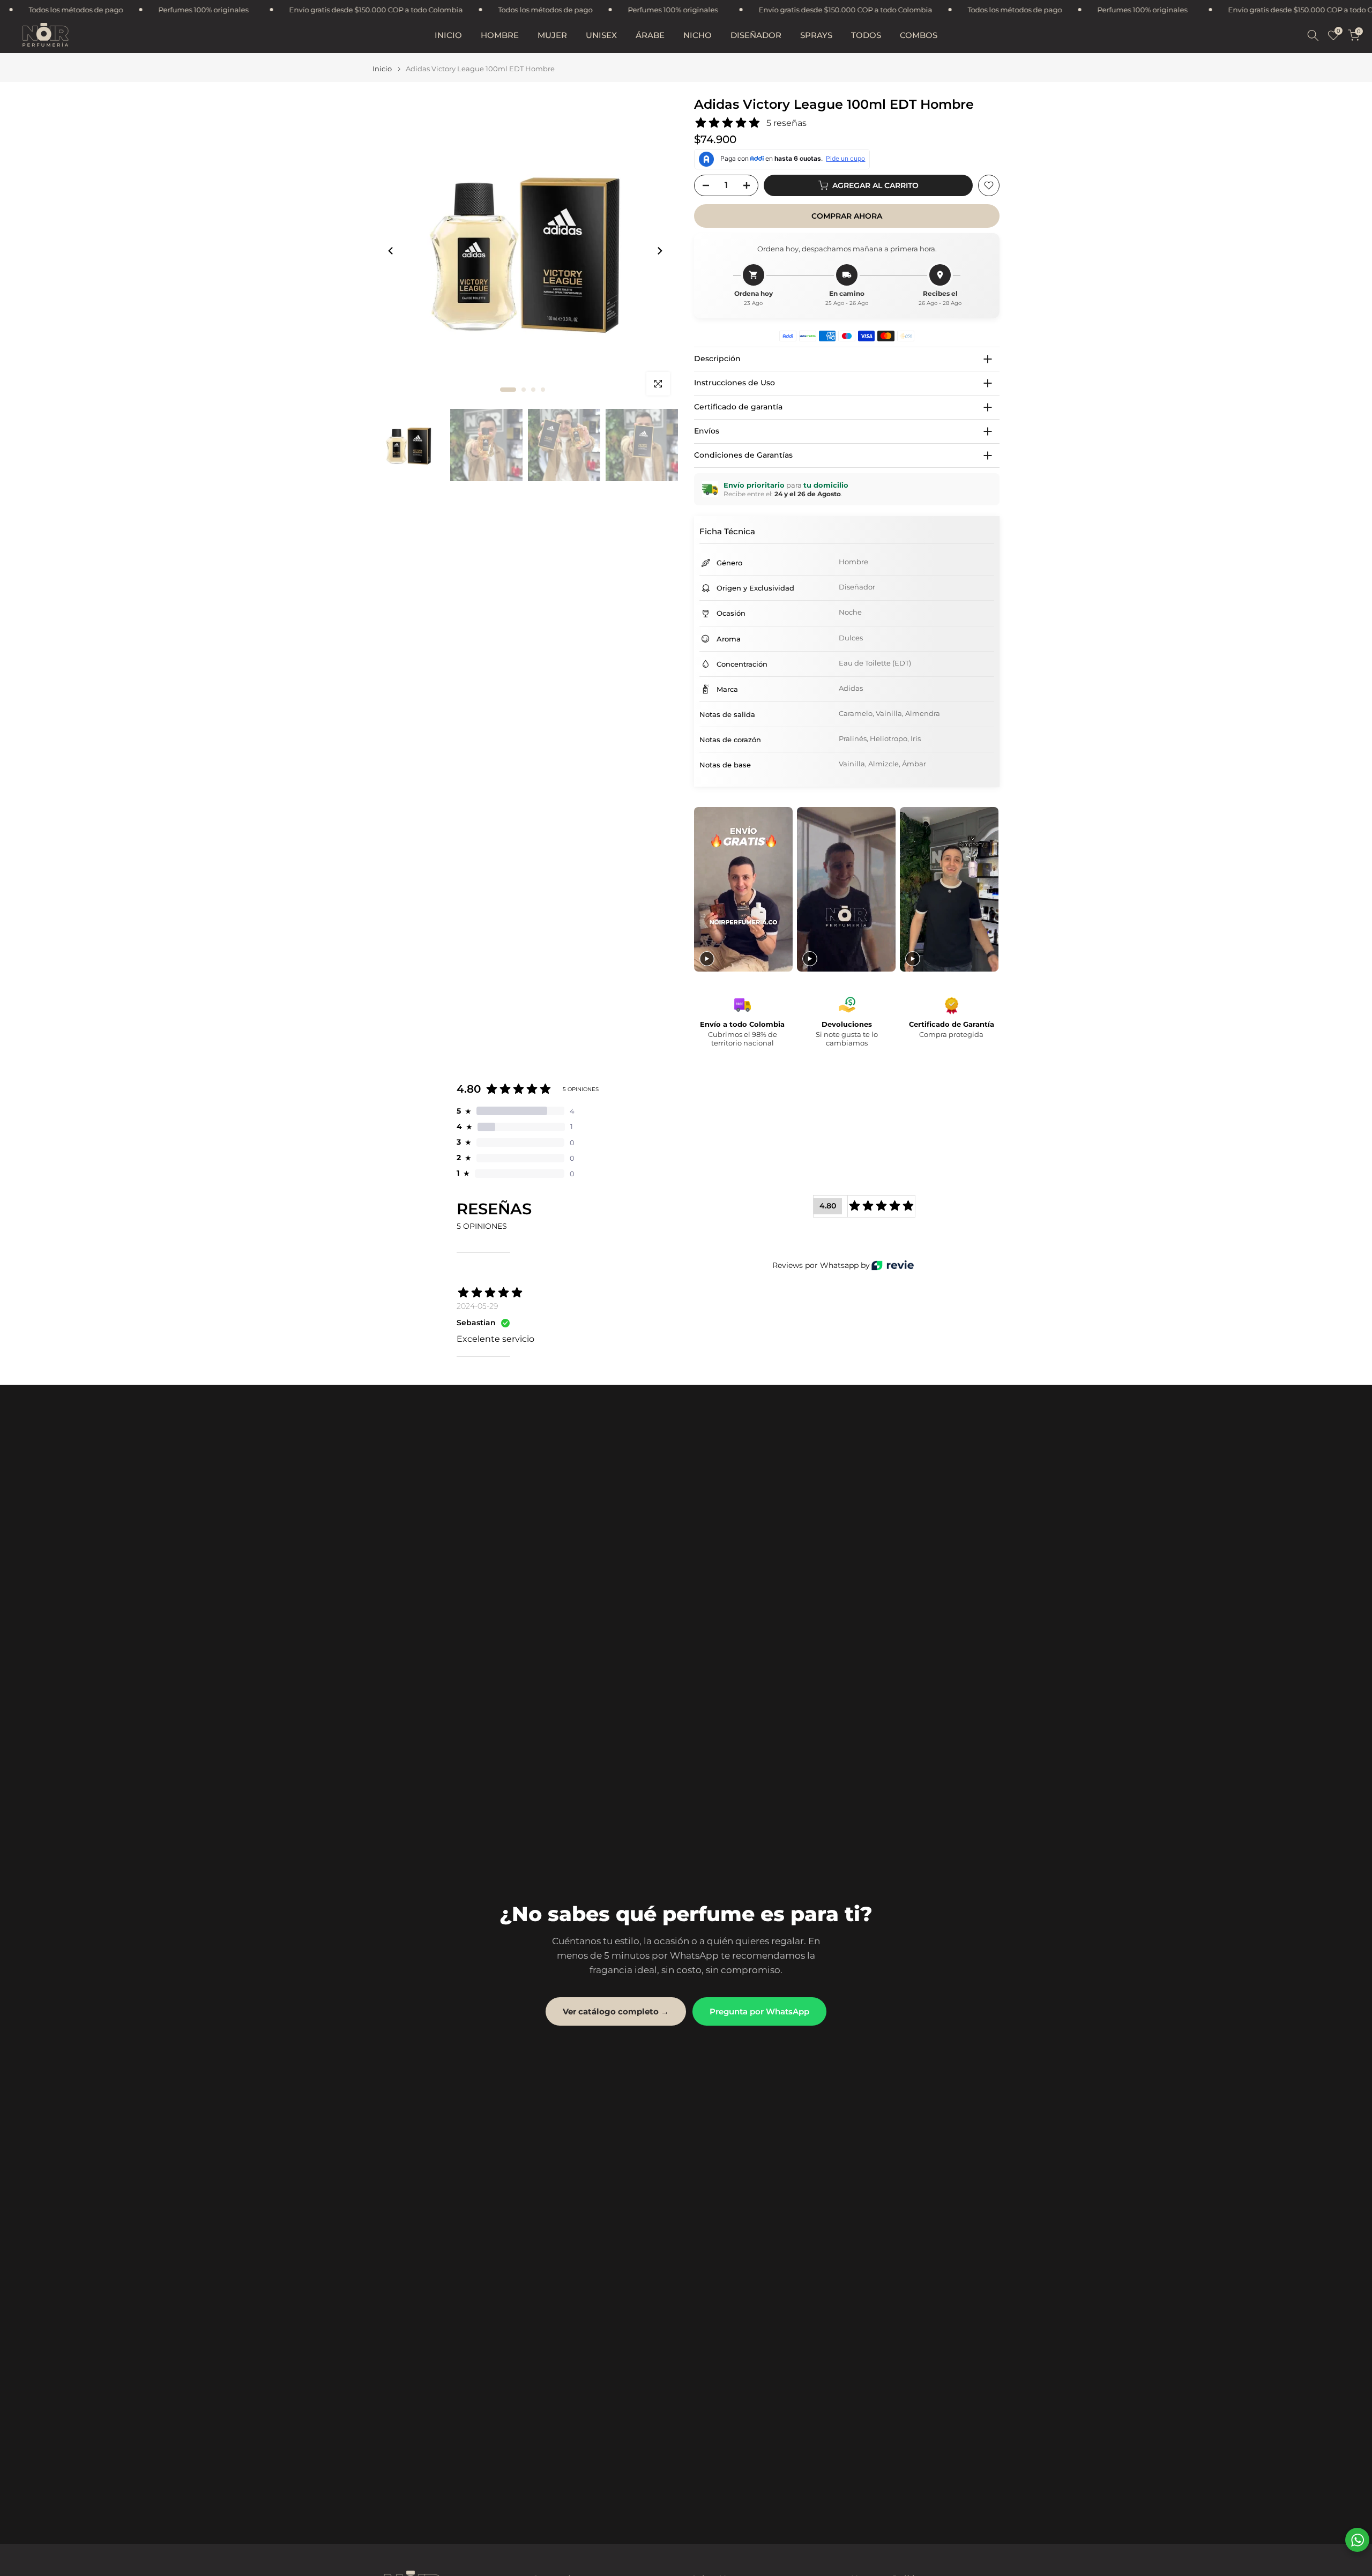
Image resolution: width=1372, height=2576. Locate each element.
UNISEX (601, 35)
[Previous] (391, 251)
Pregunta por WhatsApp (759, 2011)
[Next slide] (990, 889)
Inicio (382, 69)
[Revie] (893, 1265)
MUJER (552, 35)
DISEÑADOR (756, 35)
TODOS (866, 35)
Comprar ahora (847, 216)
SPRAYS (816, 35)
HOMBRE (500, 35)
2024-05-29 (477, 1306)
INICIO (448, 35)
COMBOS (919, 35)
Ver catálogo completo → (616, 2011)
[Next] (659, 251)
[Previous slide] (703, 889)
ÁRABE (650, 35)
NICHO (698, 35)
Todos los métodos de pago (249, 10)
